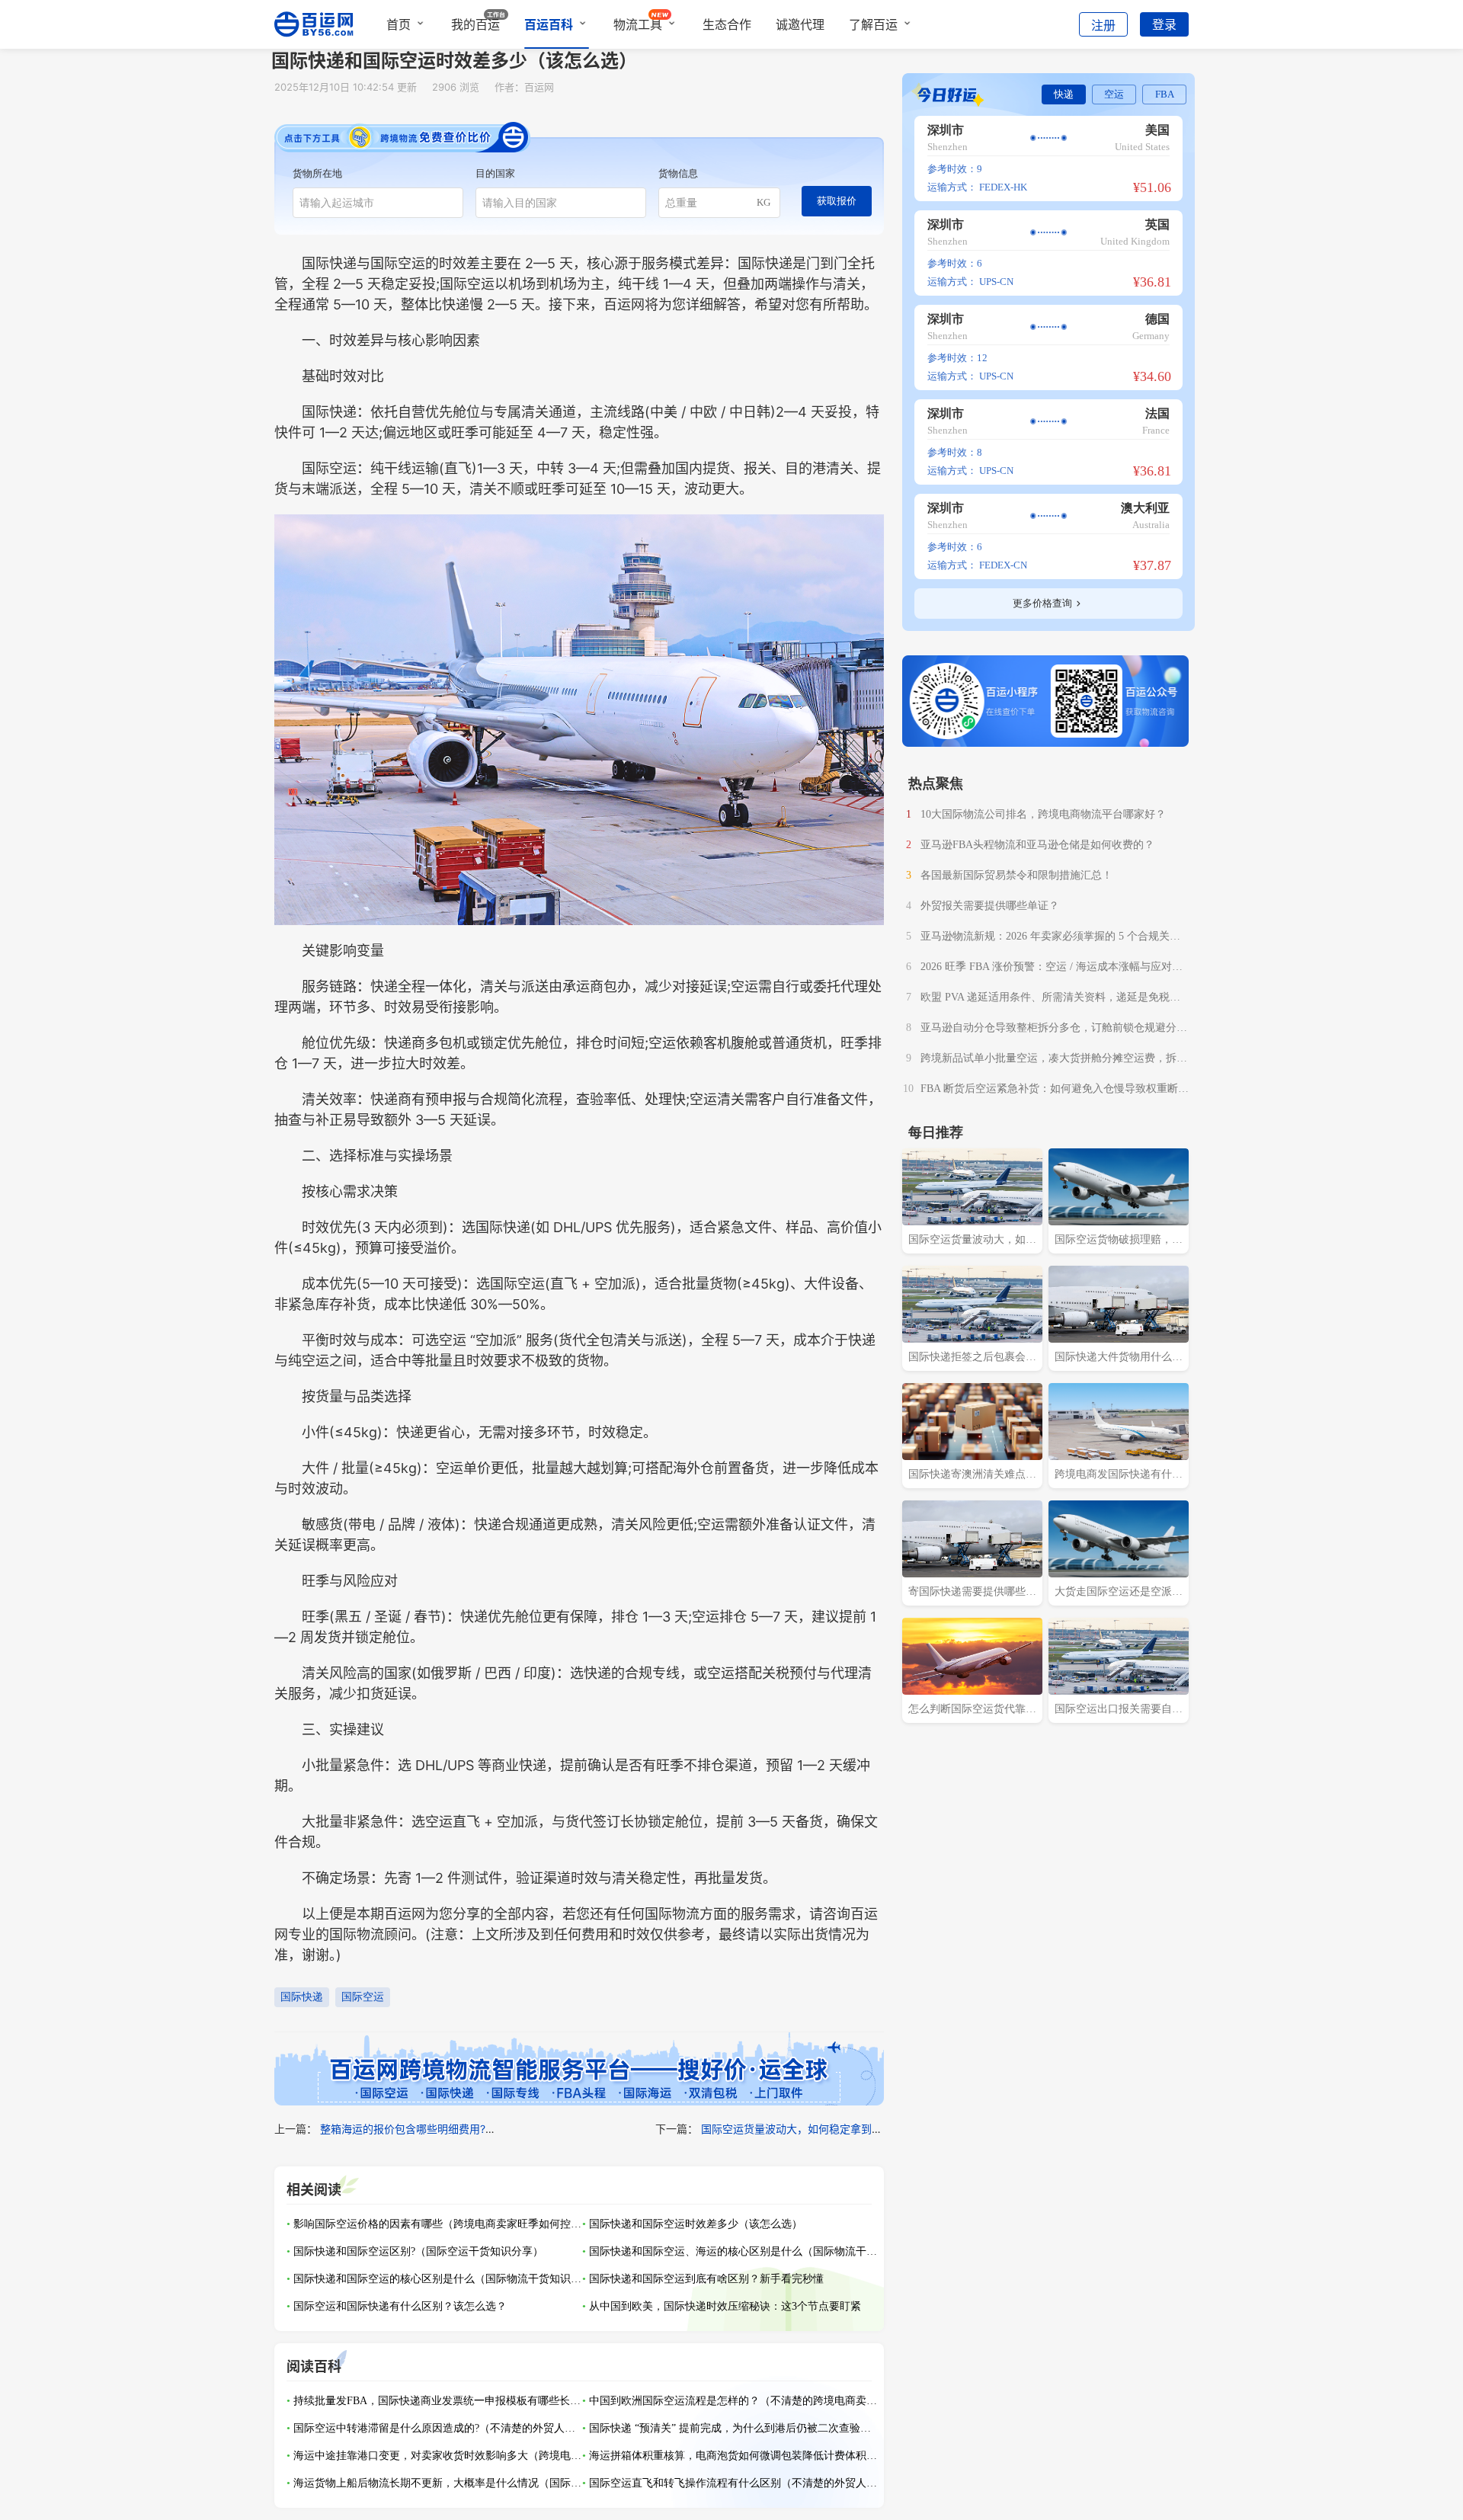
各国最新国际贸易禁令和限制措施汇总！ (1016, 875)
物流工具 (638, 24)
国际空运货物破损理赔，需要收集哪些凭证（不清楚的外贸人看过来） (1119, 1241)
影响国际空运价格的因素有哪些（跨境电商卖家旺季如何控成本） (438, 2224)
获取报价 (837, 201)
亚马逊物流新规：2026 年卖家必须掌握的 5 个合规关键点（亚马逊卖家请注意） (1050, 938)
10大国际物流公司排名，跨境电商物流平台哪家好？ (1043, 814)
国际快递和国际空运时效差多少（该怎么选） (696, 2224)
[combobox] (378, 203)
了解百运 (873, 24)
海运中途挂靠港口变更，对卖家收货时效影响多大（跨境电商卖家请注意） (438, 2456)
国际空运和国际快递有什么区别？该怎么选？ (400, 2306)
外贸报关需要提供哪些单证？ (990, 906)
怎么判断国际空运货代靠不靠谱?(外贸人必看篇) (972, 1711)
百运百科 (549, 24)
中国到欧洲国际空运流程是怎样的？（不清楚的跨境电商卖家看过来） (734, 2401)
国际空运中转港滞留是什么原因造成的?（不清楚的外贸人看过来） (438, 2428)
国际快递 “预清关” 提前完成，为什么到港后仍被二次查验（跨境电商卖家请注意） (734, 2428)
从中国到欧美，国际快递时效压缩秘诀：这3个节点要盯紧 (725, 2306)
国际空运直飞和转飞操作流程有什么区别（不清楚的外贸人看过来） (734, 2483)
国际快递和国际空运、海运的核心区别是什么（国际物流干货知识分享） (734, 2251)
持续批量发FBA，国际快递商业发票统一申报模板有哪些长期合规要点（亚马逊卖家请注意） (438, 2401)
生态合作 (727, 24)
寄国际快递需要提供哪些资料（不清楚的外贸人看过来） (972, 1593)
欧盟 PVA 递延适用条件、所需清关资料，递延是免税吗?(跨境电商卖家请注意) (1053, 999)
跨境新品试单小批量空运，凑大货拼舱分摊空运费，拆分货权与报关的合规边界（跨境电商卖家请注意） (1054, 1060)
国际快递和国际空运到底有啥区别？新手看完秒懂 (706, 2279)
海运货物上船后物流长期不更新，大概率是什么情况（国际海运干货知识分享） (438, 2483)
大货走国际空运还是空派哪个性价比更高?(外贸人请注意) (1119, 1593)
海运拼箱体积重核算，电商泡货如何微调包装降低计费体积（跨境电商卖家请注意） (734, 2456)
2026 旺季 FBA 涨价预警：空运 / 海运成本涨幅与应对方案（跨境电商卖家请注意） (1052, 969)
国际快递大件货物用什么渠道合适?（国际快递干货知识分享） (1119, 1359)
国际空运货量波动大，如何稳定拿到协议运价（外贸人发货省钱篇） (861, 2129)
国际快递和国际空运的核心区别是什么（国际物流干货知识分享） (438, 2279)
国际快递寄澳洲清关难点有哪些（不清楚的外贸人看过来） (972, 1476)
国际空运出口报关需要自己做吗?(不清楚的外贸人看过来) (1119, 1711)
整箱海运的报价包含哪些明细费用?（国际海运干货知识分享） (467, 2129)
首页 (399, 24)
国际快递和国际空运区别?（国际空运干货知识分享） (418, 2251)
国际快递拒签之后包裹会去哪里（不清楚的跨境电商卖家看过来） (972, 1359)
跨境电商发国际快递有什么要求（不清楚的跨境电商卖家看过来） (1119, 1476)
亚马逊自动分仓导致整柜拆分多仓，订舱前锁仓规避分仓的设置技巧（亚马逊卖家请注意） (1054, 1029)
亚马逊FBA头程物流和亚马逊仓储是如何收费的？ (1037, 845)
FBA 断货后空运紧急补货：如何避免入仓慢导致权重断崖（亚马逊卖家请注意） (1055, 1090)
